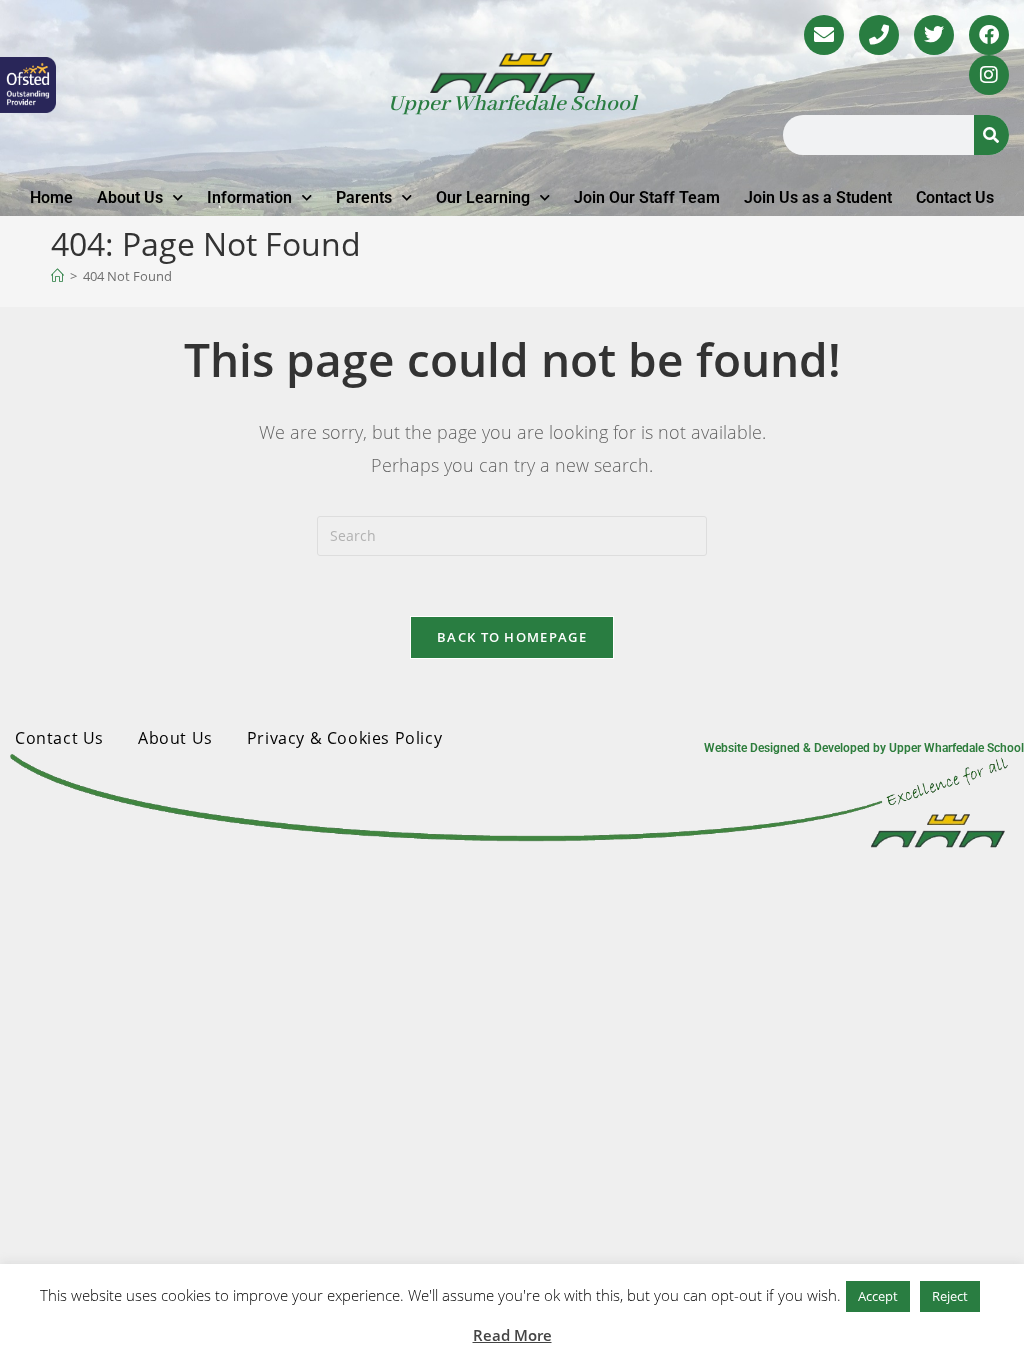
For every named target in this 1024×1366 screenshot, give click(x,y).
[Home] (57, 276)
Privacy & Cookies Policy (344, 738)
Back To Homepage (512, 637)
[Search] (991, 135)
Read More (512, 1335)
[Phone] (879, 35)
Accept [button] (878, 1296)
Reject (950, 1296)
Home (51, 197)
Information (249, 197)
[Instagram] (989, 75)
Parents (364, 197)
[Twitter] (934, 35)
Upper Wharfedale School (512, 104)
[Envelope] (824, 35)
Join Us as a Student (818, 197)
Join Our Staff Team (647, 197)
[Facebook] (989, 35)
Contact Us (955, 197)
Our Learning (483, 197)
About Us (130, 197)
